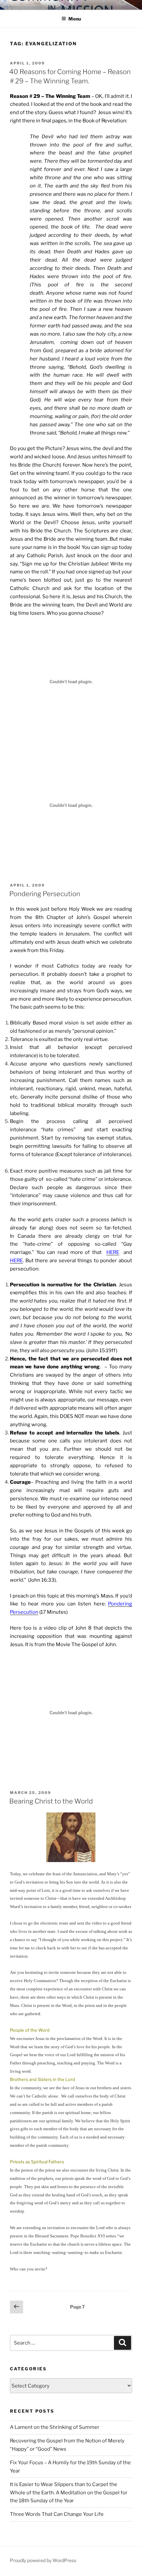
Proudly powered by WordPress (43, 2560)
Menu (75, 19)
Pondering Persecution (45, 894)
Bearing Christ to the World (51, 1801)
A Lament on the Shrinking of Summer (55, 2427)
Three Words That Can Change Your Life (57, 2514)
